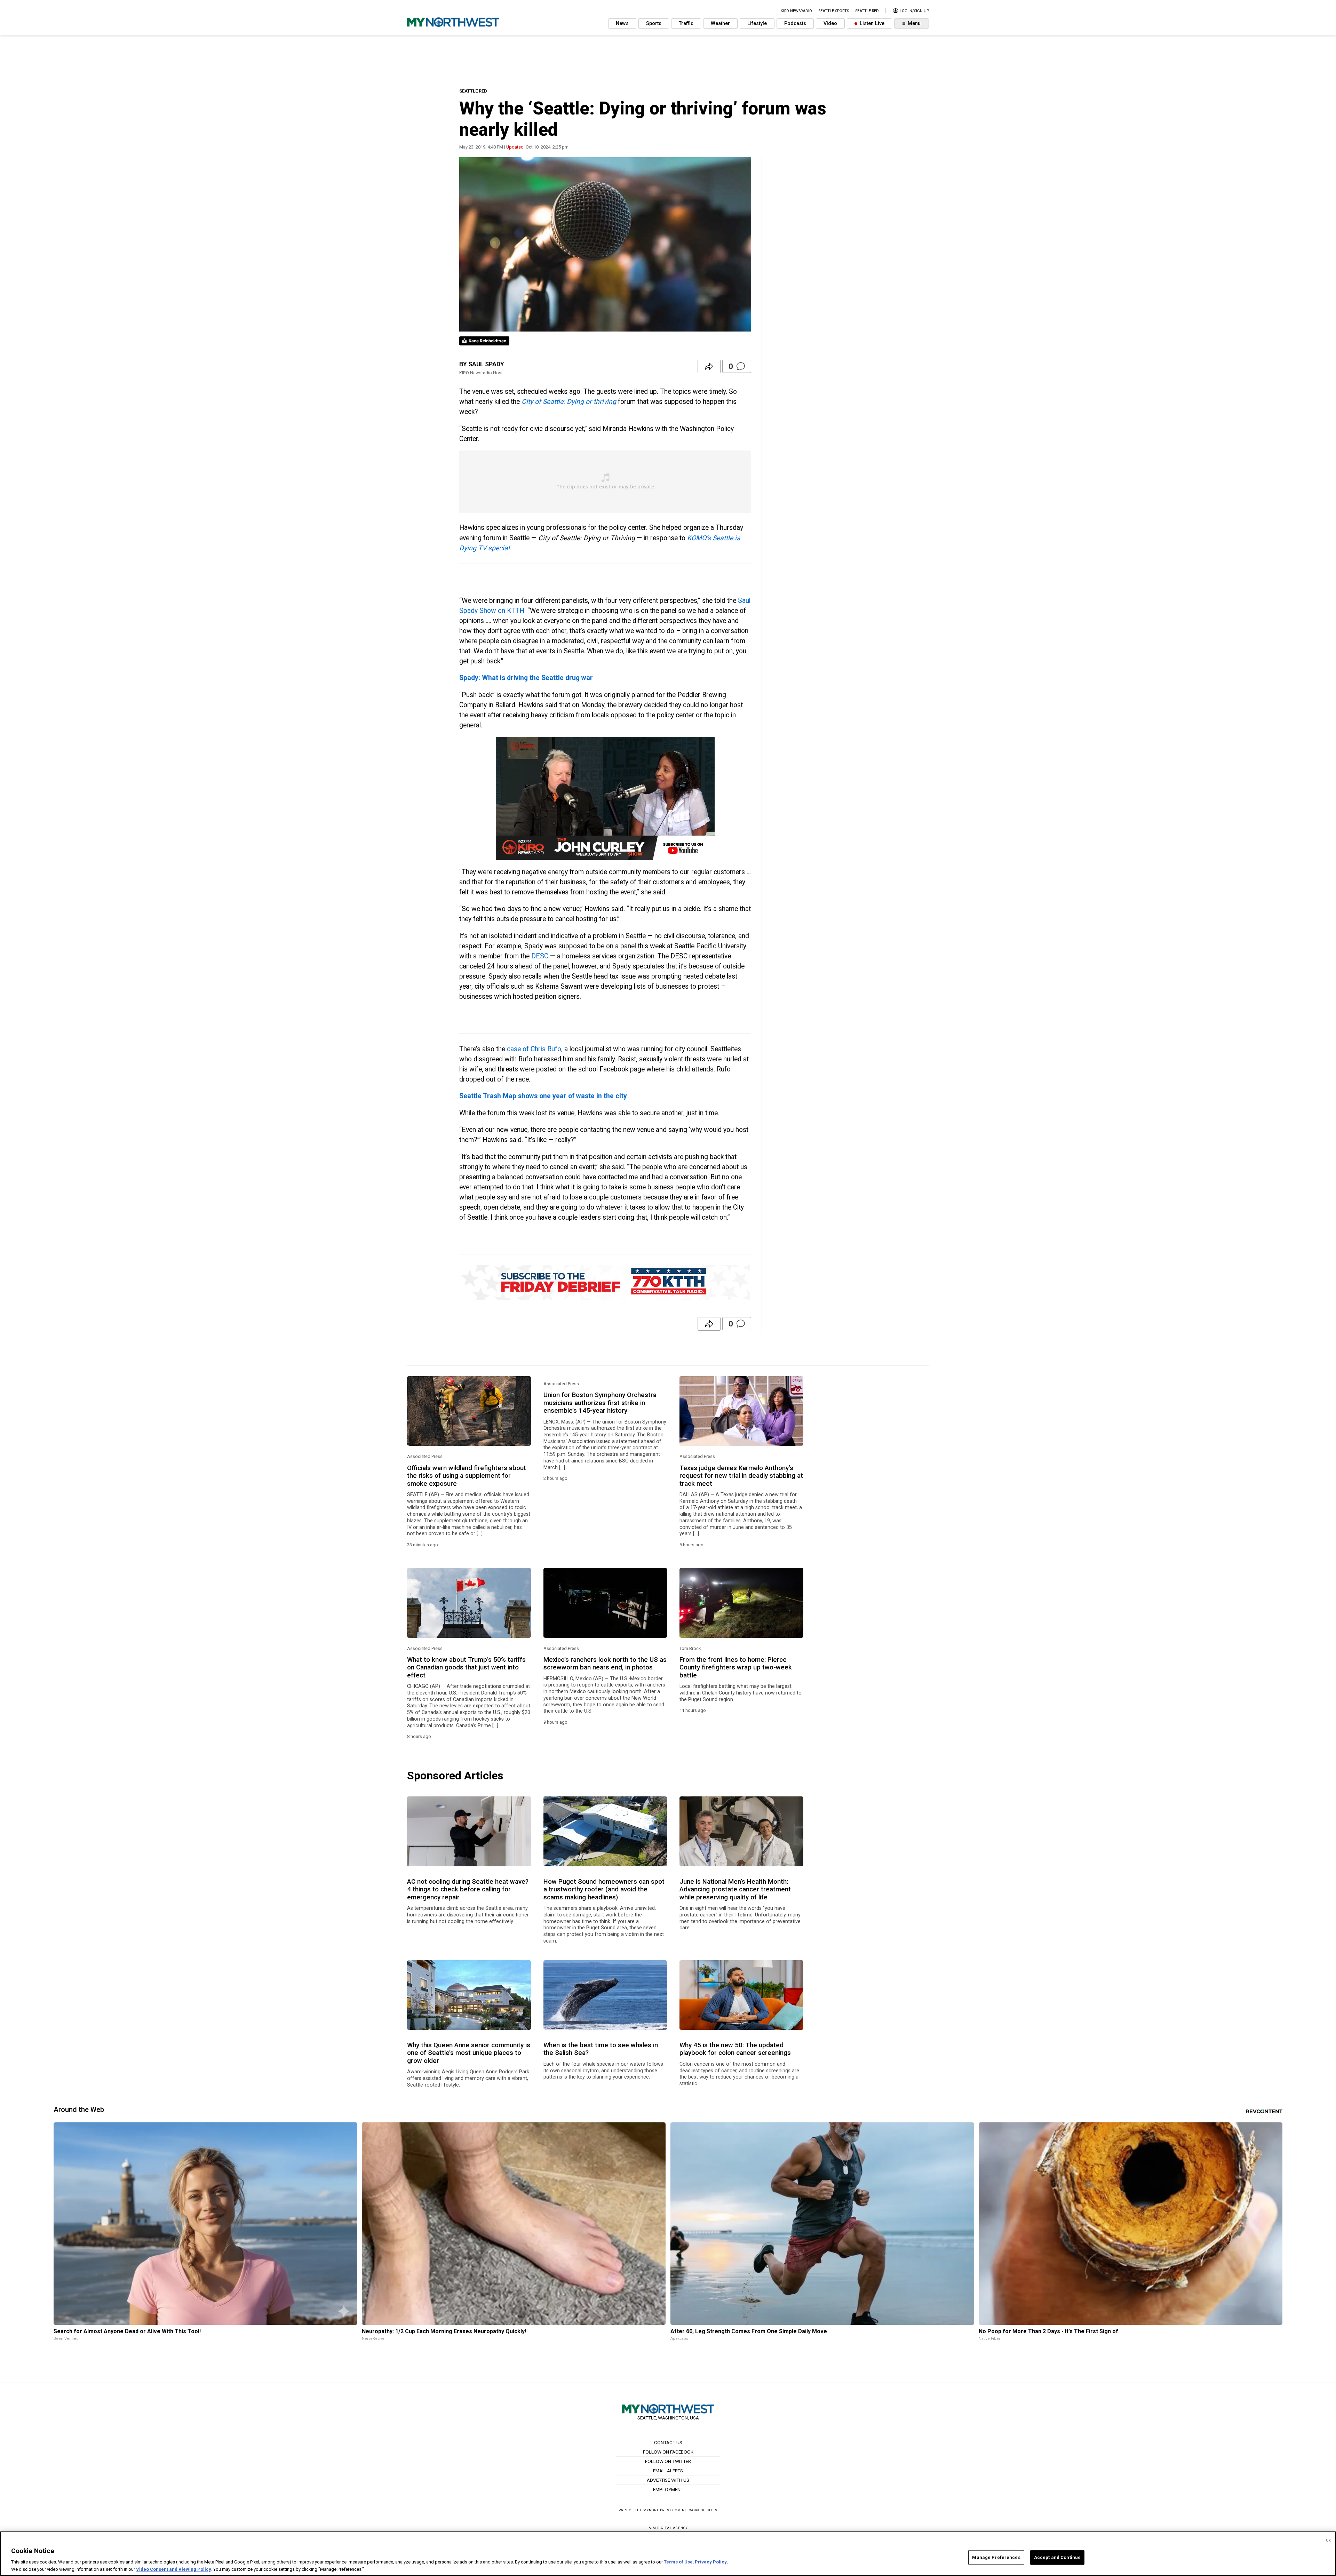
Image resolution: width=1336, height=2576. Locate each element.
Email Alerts (668, 2471)
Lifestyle (757, 23)
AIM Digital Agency (668, 2528)
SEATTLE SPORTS (834, 11)
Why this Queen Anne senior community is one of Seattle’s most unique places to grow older (469, 2053)
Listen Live (871, 23)
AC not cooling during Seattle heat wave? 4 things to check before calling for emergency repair (468, 1889)
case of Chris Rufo (533, 1049)
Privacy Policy (711, 2562)
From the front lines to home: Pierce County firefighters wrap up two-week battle (736, 1668)
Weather (720, 23)
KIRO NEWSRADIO (796, 11)
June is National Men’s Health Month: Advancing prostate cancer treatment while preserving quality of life (735, 1889)
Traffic (686, 23)
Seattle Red (867, 11)
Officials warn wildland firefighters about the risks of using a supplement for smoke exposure (467, 1476)
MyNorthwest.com (662, 2510)
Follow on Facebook (668, 2452)
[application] (605, 798)
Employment (668, 2489)
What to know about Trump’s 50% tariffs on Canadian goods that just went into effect (466, 1668)
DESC (540, 956)
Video (830, 23)
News (622, 23)
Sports (654, 23)
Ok (1328, 2540)
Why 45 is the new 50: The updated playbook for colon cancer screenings (735, 2049)
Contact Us (668, 2442)
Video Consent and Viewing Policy (174, 2569)
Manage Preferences (996, 2557)
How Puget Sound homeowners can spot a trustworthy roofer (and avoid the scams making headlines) (604, 1889)
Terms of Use (678, 2562)
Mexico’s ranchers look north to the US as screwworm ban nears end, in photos (605, 1664)
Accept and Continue (1057, 2557)
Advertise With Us (668, 2480)
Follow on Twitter (668, 2461)
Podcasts (795, 23)
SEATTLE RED (473, 91)
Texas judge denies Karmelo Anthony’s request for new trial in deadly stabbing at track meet (741, 1476)
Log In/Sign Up (914, 11)
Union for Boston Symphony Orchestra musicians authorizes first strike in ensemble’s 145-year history (600, 1403)
